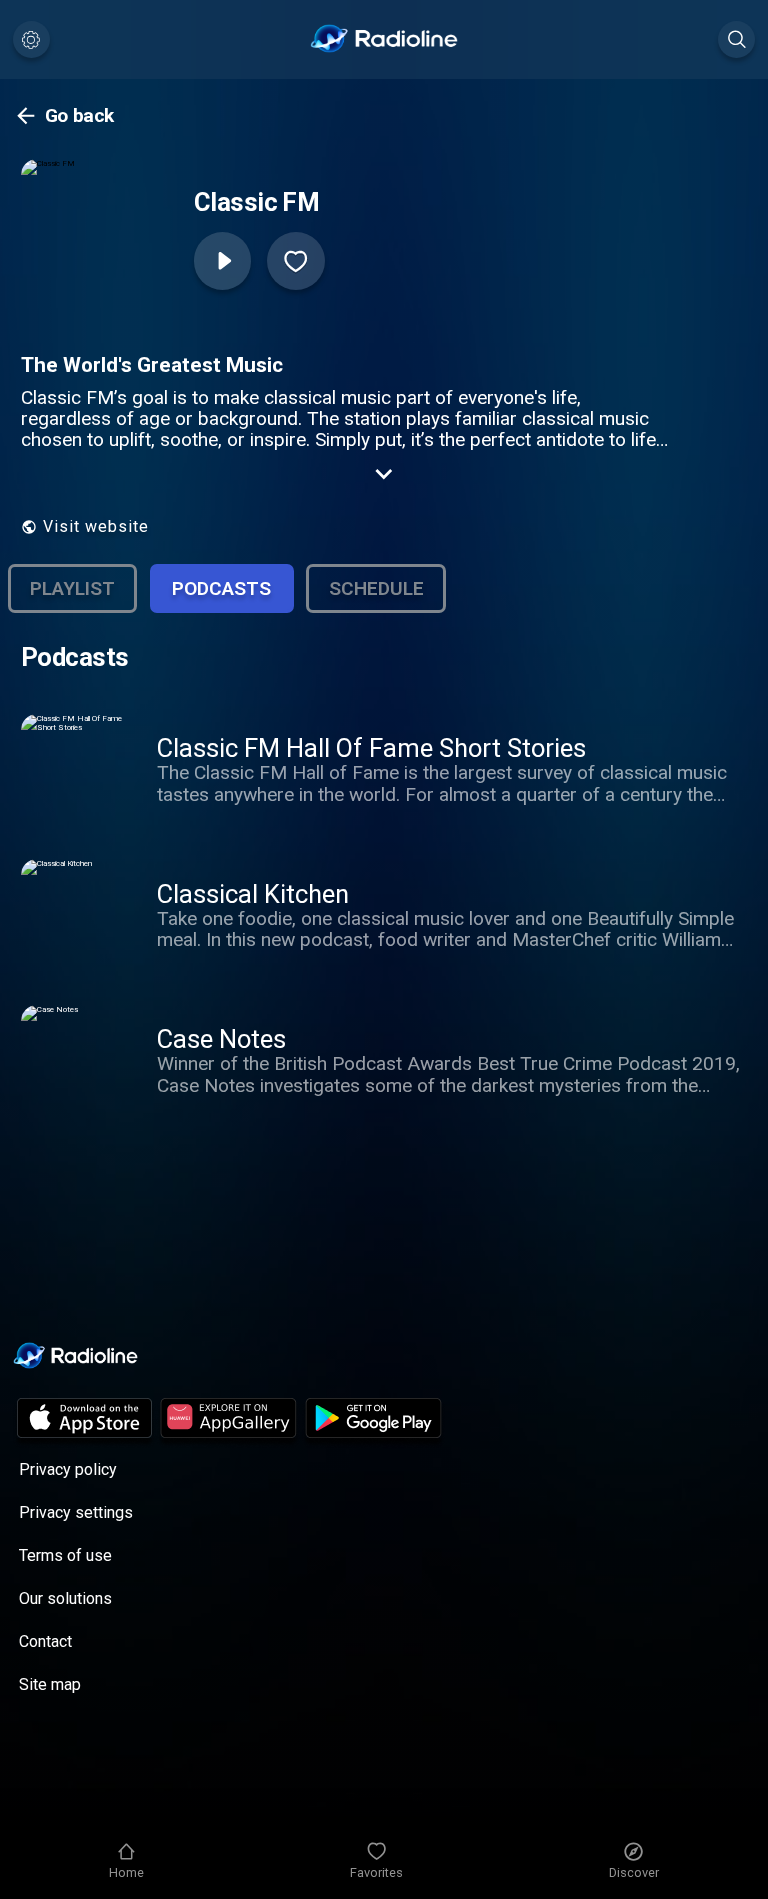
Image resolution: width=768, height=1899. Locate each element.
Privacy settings (76, 1512)
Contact (45, 1641)
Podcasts (221, 588)
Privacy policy (68, 1469)
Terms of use (65, 1555)
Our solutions (65, 1598)
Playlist (72, 588)
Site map (50, 1684)
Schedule (376, 588)
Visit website (96, 526)
